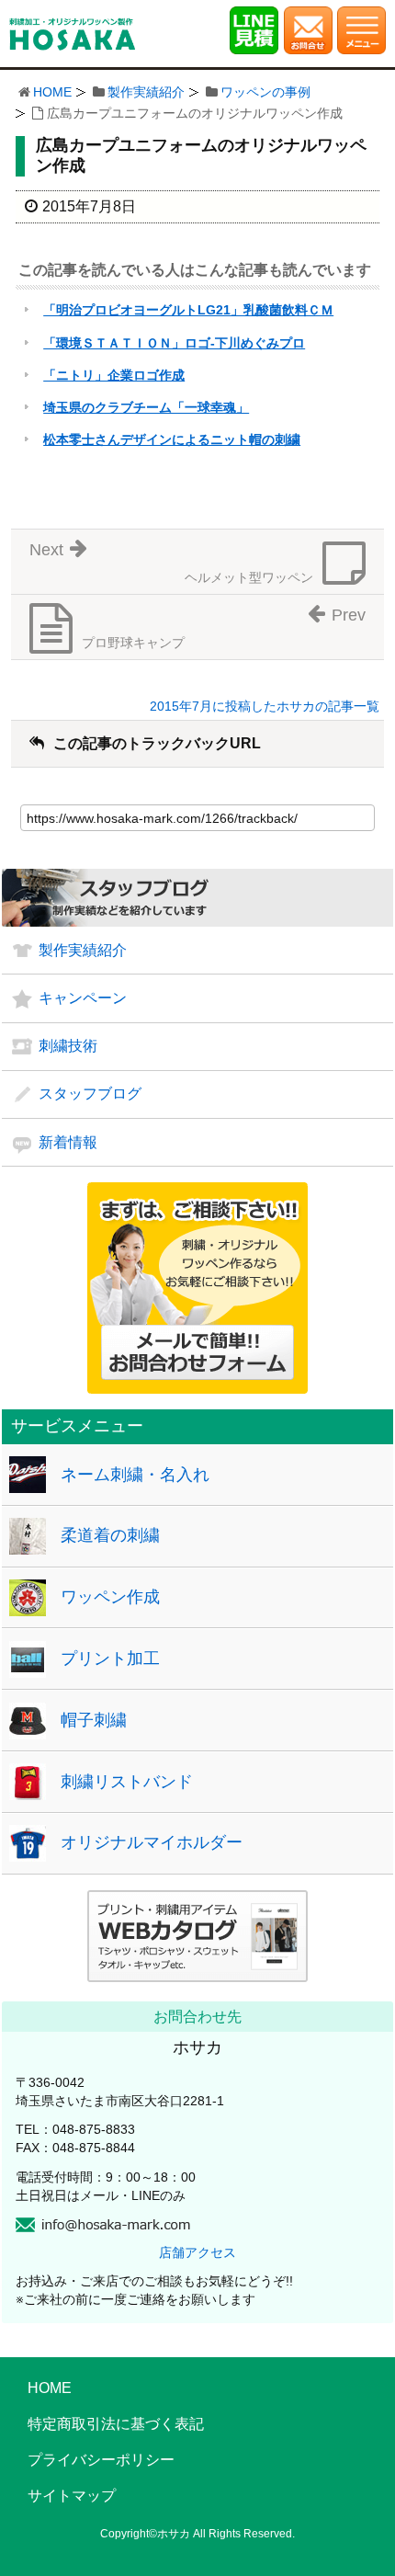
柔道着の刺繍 (110, 1535)
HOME (52, 92)
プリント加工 (110, 1658)
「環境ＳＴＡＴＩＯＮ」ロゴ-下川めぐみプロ (174, 343)
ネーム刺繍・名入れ (135, 1475)
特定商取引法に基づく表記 (116, 2424)
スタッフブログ (90, 1094)
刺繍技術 (68, 1046)
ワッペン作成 (110, 1597)
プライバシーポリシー (101, 2460)
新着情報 (68, 1142)
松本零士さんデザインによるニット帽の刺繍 (172, 439)
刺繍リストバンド (127, 1782)
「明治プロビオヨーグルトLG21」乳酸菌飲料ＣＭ (188, 310)
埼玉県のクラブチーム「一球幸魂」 (146, 407)
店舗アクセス (197, 2252)
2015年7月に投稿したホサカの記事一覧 (265, 706)
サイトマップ (72, 2496)
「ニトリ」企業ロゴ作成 (114, 375)
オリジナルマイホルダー (152, 1842)
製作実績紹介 (146, 92)
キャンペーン (83, 998)
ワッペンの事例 (265, 92)
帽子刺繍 (94, 1720)
